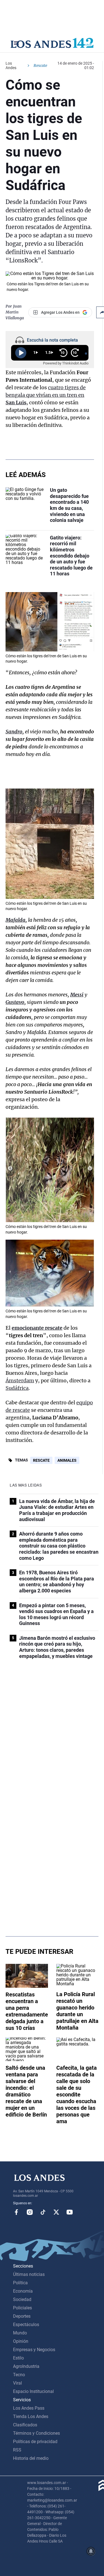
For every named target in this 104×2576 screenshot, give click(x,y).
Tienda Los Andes (31, 2416)
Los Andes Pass (29, 2408)
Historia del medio (31, 2458)
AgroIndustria (26, 2366)
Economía (23, 2291)
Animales (67, 1460)
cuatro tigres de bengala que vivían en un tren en (46, 395)
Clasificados (25, 2425)
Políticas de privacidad (35, 2442)
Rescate (41, 1460)
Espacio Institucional (33, 2391)
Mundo (20, 2333)
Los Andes (11, 65)
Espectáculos (26, 2325)
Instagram (30, 2212)
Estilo (18, 2358)
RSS (17, 2450)
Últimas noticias (29, 2274)
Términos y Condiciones (36, 2433)
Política (20, 2283)
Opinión (21, 2341)
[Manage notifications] (91, 2551)
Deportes (22, 2316)
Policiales (22, 2308)
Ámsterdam (20, 1381)
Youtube (70, 2212)
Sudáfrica (17, 1388)
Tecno (19, 2375)
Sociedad (22, 2299)
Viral (17, 2383)
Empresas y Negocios (34, 2350)
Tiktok (43, 2212)
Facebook (16, 2212)
